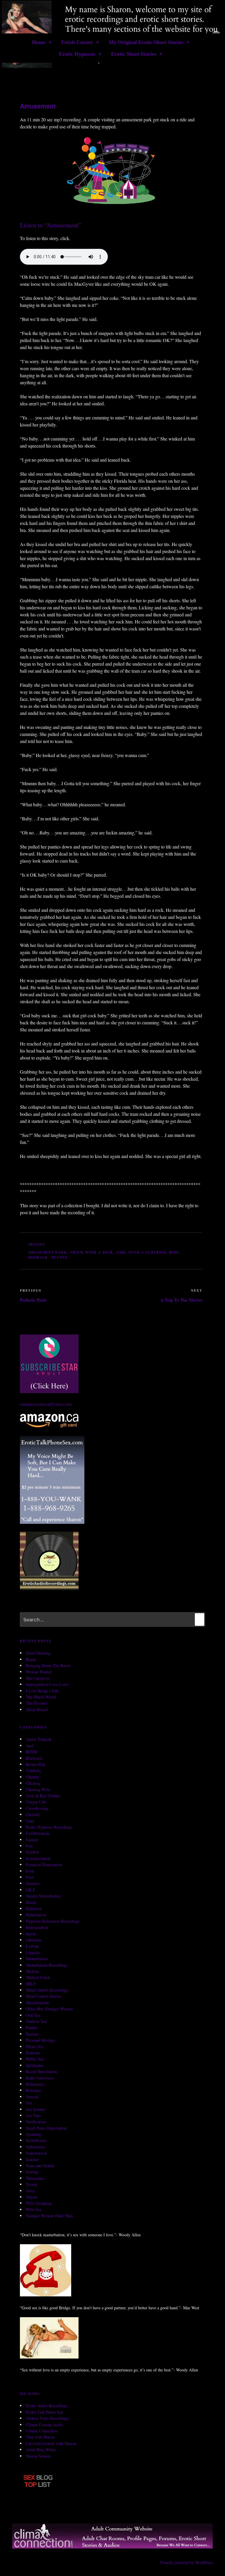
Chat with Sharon (40, 2437)
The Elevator (37, 1703)
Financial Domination (44, 1865)
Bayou (31, 1659)
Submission (35, 2147)
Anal (30, 1746)
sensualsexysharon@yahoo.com (46, 1404)
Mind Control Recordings (47, 1990)
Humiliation (36, 1915)
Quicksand (34, 2065)
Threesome (35, 2178)
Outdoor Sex (36, 2021)
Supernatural (36, 2153)
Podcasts (33, 2053)
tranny (60, 1257)
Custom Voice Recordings (47, 2418)
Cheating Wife (38, 1789)
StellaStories (36, 2140)
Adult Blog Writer (41, 2450)
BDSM (31, 1752)
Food (30, 1871)
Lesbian (32, 1946)
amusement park (48, 1252)
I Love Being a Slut (42, 1691)
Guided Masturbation (43, 1896)
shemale (38, 1257)
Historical (34, 1908)
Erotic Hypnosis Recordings (49, 1827)
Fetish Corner (77, 42)
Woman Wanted (39, 1672)
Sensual (32, 2097)
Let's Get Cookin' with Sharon (51, 2443)
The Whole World (41, 1697)
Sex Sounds (35, 2109)
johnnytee (34, 1940)
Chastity (33, 1777)
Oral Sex (33, 2015)
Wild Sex (34, 2209)
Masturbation (37, 1959)
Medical (32, 1971)
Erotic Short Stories (134, 54)
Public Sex (35, 2059)
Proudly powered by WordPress (186, 2562)
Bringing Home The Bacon (48, 1666)
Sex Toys (33, 2115)
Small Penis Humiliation (46, 2128)
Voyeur (32, 2197)
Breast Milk (35, 1764)
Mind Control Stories (43, 1996)
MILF (31, 1984)
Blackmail (34, 1758)
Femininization (38, 1858)
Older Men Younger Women (49, 2009)
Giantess (33, 1883)
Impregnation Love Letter (47, 1684)
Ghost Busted (37, 1709)
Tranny (37, 1244)
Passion (32, 2034)
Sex (29, 2103)
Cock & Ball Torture (43, 1796)
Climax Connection (42, 2431)
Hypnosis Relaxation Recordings (53, 1921)
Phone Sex (35, 2047)
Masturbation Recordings (46, 1965)
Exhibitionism (37, 1833)
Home (39, 42)
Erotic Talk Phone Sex (45, 2412)
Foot (30, 1877)
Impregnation (37, 1927)
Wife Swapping (39, 2203)
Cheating (33, 1783)
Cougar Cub (36, 1802)
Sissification (36, 2122)
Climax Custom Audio (44, 2425)
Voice (30, 2191)
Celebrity (33, 1770)
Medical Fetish (38, 1977)
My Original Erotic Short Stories (146, 42)
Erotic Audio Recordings (46, 2406)
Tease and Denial (40, 2166)
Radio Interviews (40, 2078)
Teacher (32, 2159)
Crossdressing (37, 1808)
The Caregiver (38, 1678)
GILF (30, 1890)
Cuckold (33, 1814)
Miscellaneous (37, 2003)
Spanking (34, 2134)
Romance (33, 2090)
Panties (32, 2027)
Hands (31, 1902)
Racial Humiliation (41, 2071)
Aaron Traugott (39, 1739)
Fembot (32, 1852)
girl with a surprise (142, 1252)
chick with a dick (92, 1252)
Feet (29, 1846)
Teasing (32, 2172)
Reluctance (35, 2084)
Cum (30, 1821)
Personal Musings (40, 2040)
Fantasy (32, 1840)
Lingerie (33, 1952)
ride (174, 1252)
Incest (31, 1934)
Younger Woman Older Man (49, 2216)
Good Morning (38, 1653)
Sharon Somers (38, 2456)
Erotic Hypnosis (77, 54)
